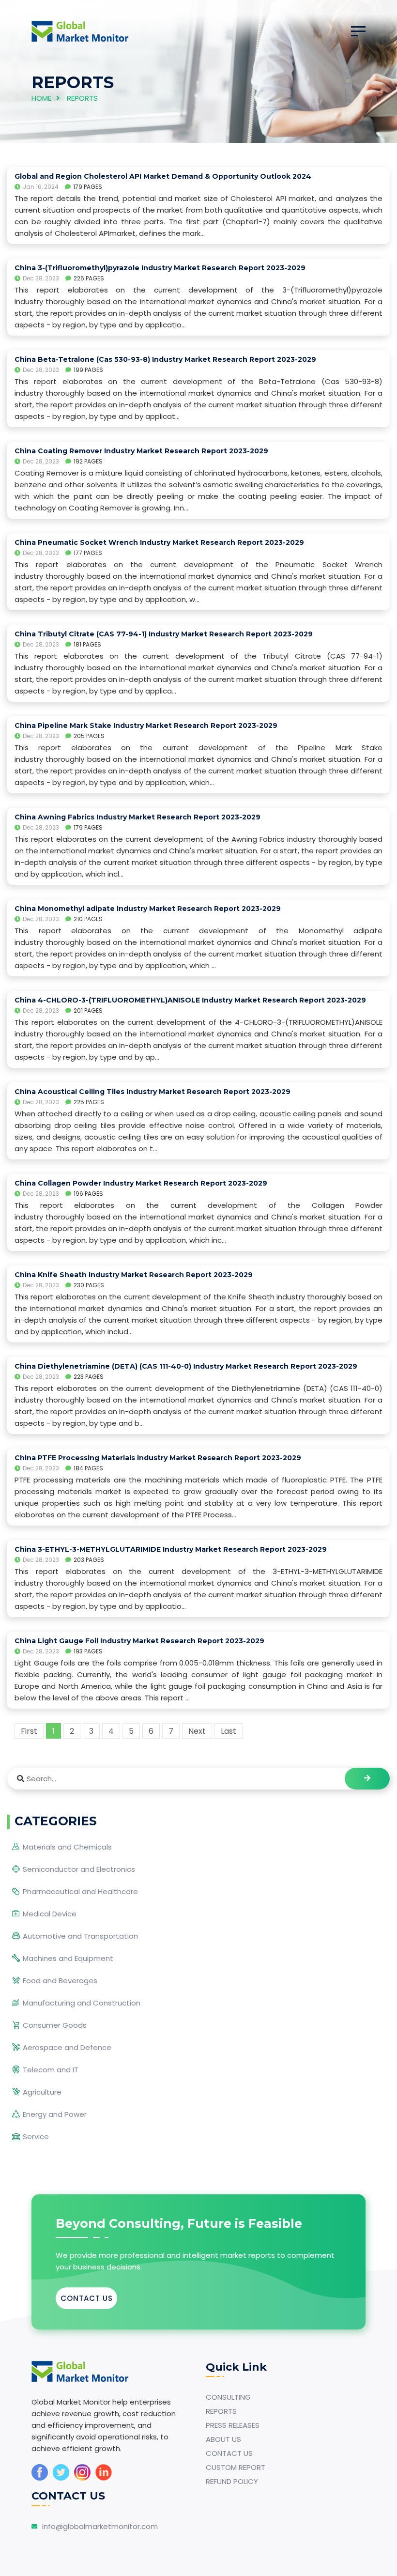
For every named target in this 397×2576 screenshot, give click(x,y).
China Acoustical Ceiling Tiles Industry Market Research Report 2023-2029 (153, 1092)
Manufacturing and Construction (82, 2003)
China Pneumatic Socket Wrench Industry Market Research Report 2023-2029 (159, 542)
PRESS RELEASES (233, 2425)
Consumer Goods (55, 2025)
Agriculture (42, 2092)
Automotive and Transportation (80, 1936)
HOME (41, 98)
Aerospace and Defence (67, 2047)
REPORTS (221, 2411)
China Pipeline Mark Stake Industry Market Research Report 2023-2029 (146, 725)
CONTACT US (87, 2298)
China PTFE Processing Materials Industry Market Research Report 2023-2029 (158, 1458)
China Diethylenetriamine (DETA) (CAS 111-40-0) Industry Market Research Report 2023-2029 (186, 1366)
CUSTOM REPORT (236, 2467)
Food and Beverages (60, 1981)
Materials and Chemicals (67, 1847)
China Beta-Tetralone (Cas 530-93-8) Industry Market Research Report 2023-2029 (165, 359)
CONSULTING (228, 2397)
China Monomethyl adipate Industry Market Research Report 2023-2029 (148, 909)
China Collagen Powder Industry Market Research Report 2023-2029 (141, 1183)
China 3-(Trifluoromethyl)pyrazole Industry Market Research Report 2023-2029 (160, 268)
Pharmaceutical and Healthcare (80, 1891)
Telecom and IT (51, 2070)
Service (36, 2136)
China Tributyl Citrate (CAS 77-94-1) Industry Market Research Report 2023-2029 (164, 634)
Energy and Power (55, 2114)
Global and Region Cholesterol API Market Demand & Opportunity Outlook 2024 (163, 176)
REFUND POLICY (232, 2481)
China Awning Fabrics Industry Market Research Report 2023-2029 (137, 817)
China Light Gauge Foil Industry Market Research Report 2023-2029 (139, 1641)
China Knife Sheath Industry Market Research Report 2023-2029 (134, 1275)
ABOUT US (223, 2439)
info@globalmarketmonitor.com (100, 2526)
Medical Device (50, 1914)
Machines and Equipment (68, 1958)
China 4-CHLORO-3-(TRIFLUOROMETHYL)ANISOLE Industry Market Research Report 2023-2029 (190, 1000)
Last (229, 1731)
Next (197, 1731)
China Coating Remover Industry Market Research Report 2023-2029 (141, 451)
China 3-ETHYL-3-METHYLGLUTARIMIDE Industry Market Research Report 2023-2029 (171, 1549)
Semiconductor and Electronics (79, 1869)
